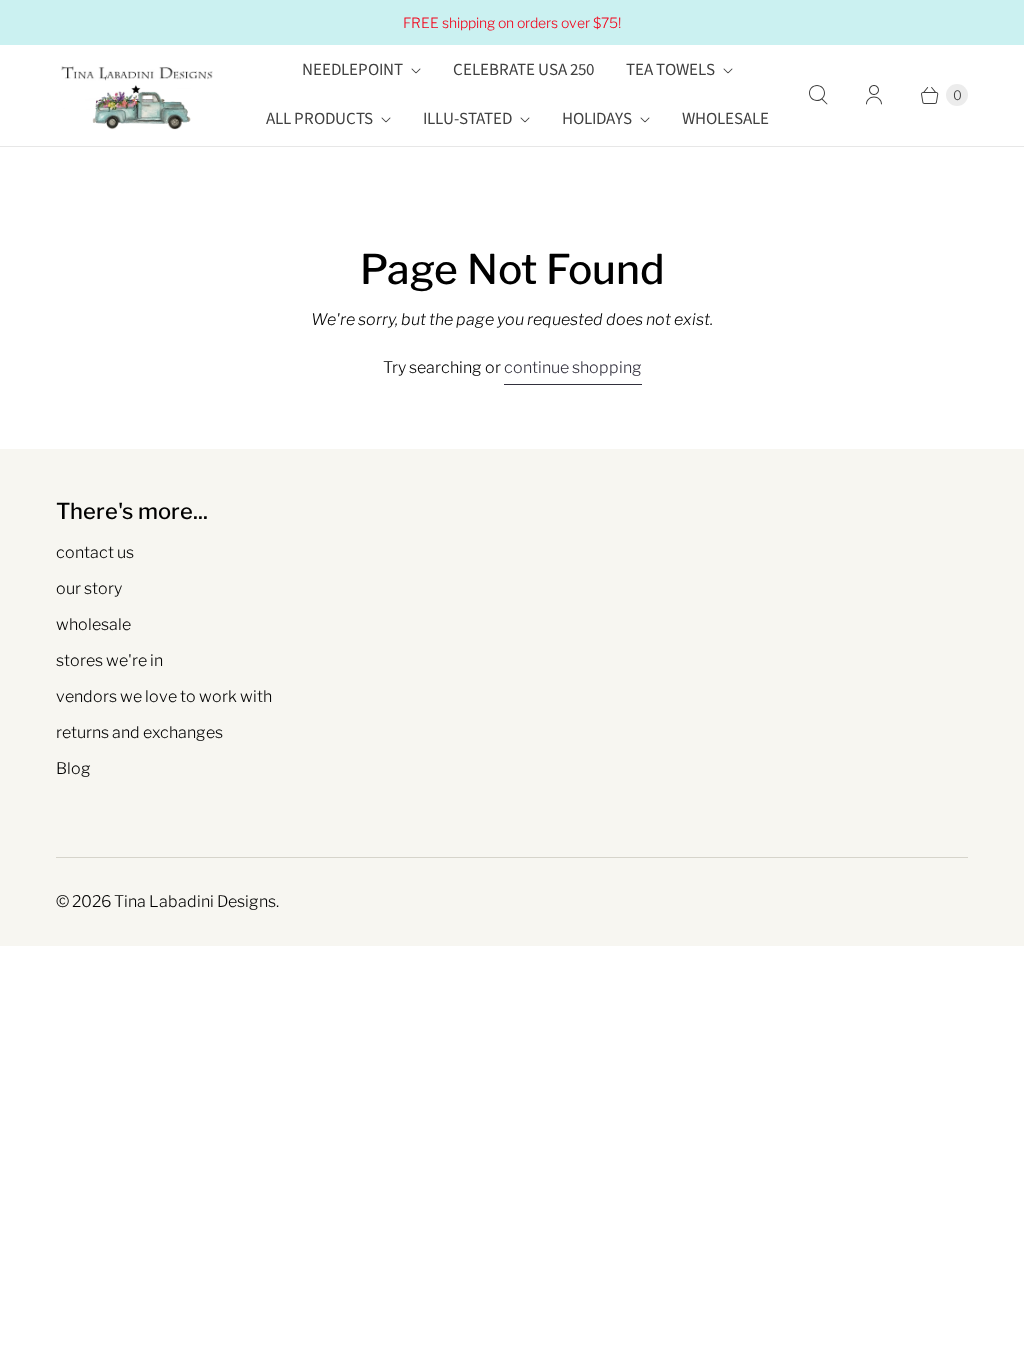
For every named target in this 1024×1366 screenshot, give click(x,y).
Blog (73, 768)
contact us (95, 552)
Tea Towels (670, 70)
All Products (319, 119)
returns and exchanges (139, 732)
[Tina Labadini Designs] (136, 95)
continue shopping (573, 367)
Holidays (597, 119)
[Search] (818, 95)
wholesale (93, 624)
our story (89, 588)
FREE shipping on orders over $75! (512, 22)
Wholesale (725, 119)
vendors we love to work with (164, 696)
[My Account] (874, 95)
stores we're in (109, 660)
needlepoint (352, 70)
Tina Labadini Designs (195, 901)
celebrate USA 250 (523, 70)
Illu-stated (467, 119)
